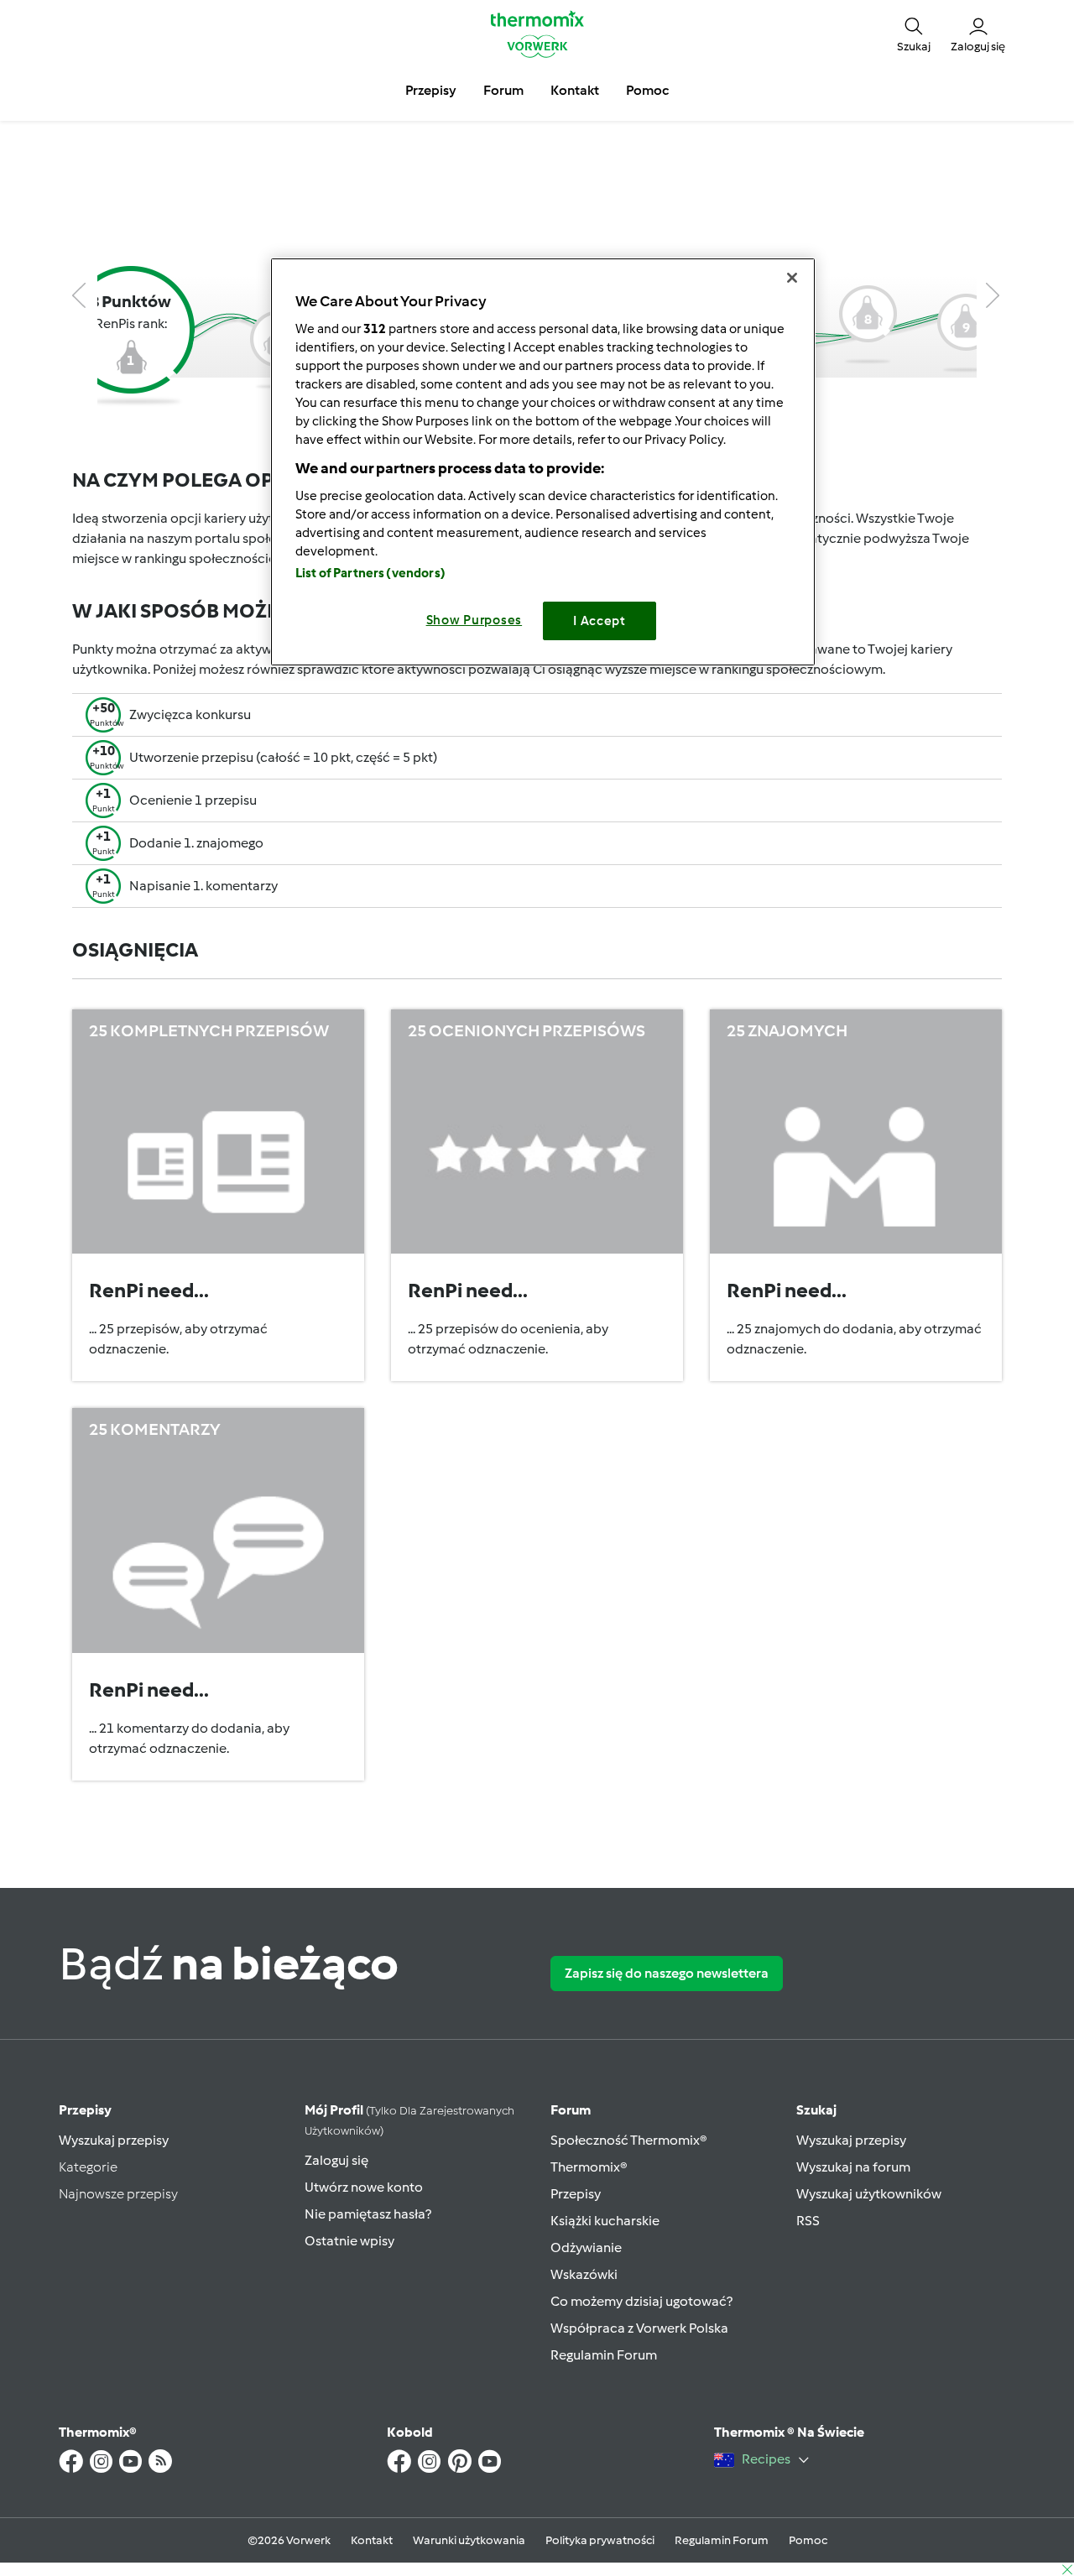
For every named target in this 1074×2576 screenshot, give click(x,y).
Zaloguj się (336, 2160)
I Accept (600, 621)
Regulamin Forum (604, 2355)
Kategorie (88, 2167)
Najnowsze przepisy (118, 2194)
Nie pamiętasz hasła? (368, 2214)
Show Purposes (474, 620)
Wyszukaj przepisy (114, 2140)
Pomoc (808, 2540)
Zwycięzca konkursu (190, 714)
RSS (808, 2221)
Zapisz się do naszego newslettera (667, 1973)
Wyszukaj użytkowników (869, 2194)
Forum (571, 2110)
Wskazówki (584, 2274)
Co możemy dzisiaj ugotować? (641, 2301)
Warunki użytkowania (469, 2540)
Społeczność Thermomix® (629, 2140)
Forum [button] (503, 90)
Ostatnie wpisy (349, 2241)
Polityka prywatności (600, 2540)
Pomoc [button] (647, 90)
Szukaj (816, 2110)
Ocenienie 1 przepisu (193, 800)
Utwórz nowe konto (364, 2187)
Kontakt (372, 2540)
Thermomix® (589, 2167)
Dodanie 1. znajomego (196, 843)
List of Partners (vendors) (370, 573)
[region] (543, 462)
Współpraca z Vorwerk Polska (639, 2328)
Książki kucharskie (605, 2221)
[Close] (792, 278)
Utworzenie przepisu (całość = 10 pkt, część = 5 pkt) (283, 757)
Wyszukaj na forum (853, 2167)
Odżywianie (586, 2247)
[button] (914, 34)
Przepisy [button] (431, 90)
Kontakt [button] (575, 90)
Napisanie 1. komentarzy (203, 886)
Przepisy (85, 2110)
